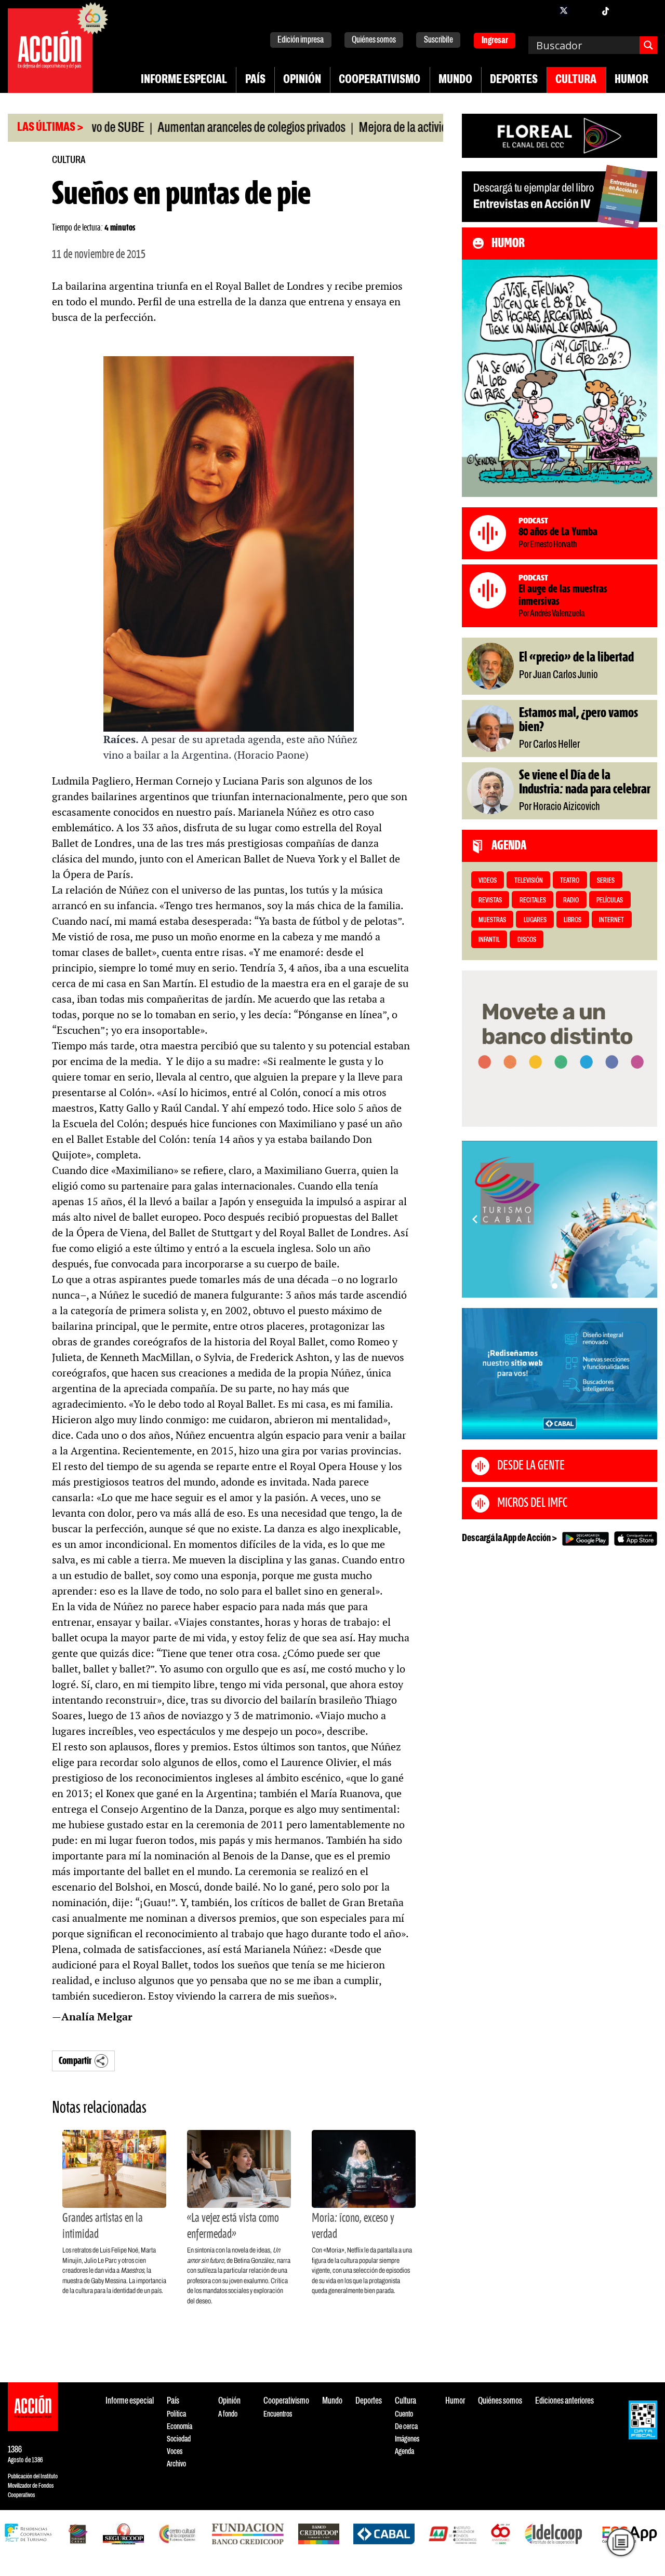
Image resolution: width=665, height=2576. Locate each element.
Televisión (529, 881)
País (255, 80)
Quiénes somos (374, 40)
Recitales (533, 901)
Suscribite (438, 40)
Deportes (514, 80)
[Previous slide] (475, 1219)
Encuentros (278, 2414)
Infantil (489, 940)
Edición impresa (301, 40)
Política (176, 2414)
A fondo (228, 2414)
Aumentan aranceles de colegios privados (202, 128)
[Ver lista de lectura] (621, 2542)
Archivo (176, 2464)
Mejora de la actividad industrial (382, 128)
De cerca (406, 2427)
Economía (179, 2427)
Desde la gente (531, 1466)
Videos (488, 881)
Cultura (576, 80)
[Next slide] (644, 1219)
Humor (631, 80)
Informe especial (184, 80)
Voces (175, 2452)
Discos (527, 940)
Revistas (490, 901)
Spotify (647, 10)
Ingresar (495, 41)
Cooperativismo (380, 80)
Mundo (455, 80)
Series (606, 881)
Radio (571, 901)
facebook (543, 10)
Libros (573, 920)
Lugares (535, 920)
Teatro (570, 881)
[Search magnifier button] (648, 45)
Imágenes (407, 2439)
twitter (564, 10)
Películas (610, 901)
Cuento (404, 2414)
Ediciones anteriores (564, 2401)
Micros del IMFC (532, 1503)
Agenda (404, 2452)
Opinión (302, 80)
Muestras (492, 920)
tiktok (605, 10)
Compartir (75, 2061)
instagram (584, 10)
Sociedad (179, 2439)
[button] (555, 1286)
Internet (611, 920)
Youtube (626, 10)
